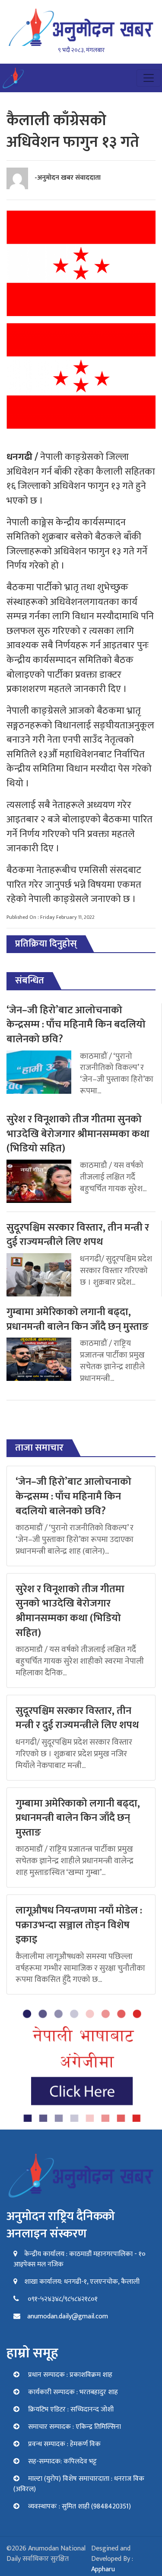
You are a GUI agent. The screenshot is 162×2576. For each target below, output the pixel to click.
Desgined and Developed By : (112, 2559)
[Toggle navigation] (149, 78)
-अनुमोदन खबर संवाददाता (68, 178)
